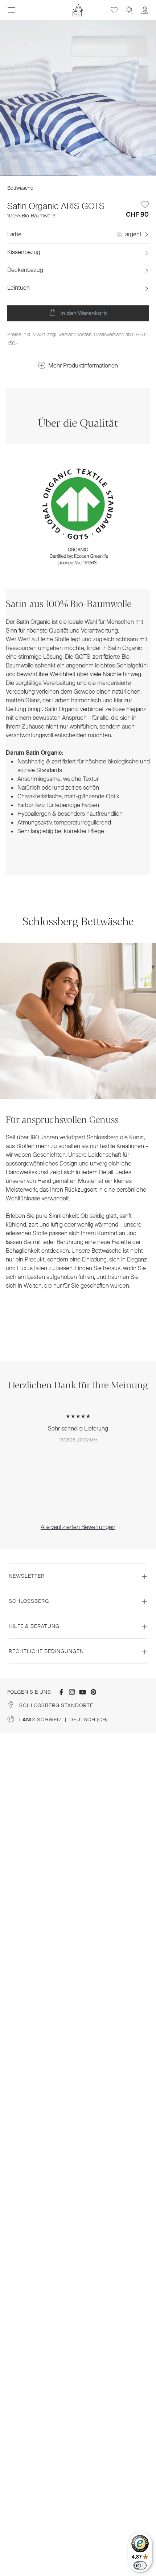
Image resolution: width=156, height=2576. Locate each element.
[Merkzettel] (114, 10)
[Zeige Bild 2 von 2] (117, 176)
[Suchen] (130, 10)
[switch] (140, 2565)
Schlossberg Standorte (56, 1705)
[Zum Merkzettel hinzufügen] (145, 205)
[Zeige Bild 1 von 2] (39, 176)
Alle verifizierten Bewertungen (78, 1527)
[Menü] (11, 10)
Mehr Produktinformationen (83, 366)
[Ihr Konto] (145, 10)
